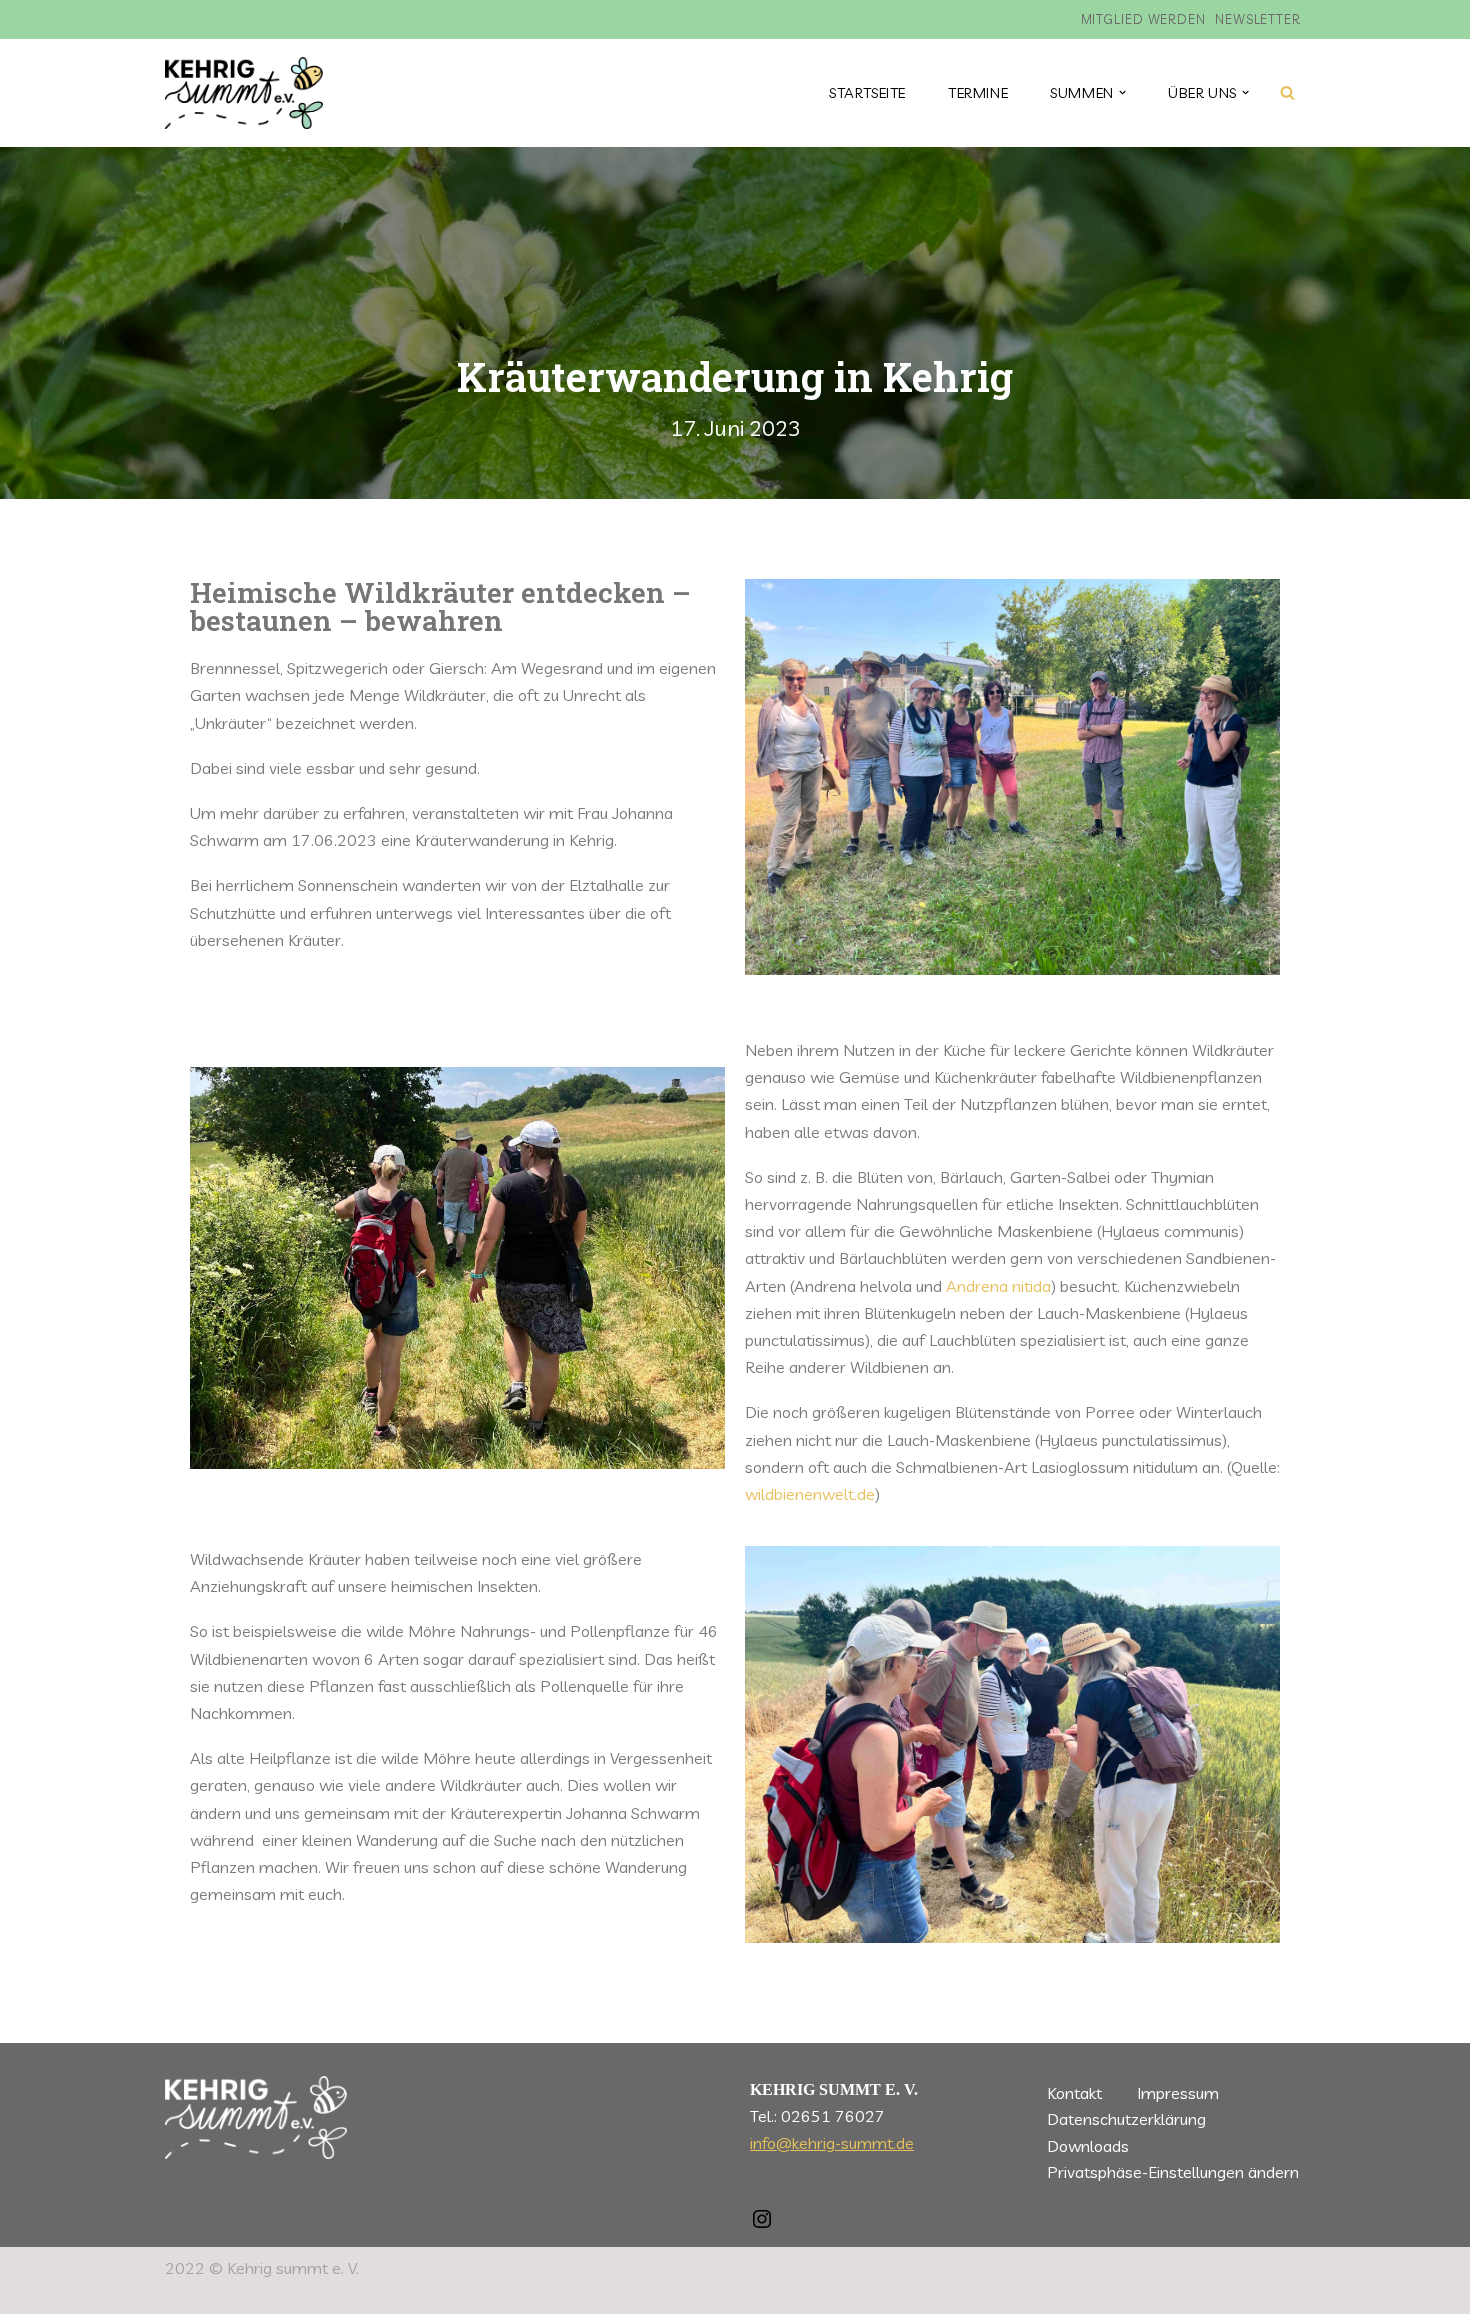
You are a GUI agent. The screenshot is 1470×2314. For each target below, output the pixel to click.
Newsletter (1258, 19)
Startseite (867, 93)
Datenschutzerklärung (1126, 2119)
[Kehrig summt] (244, 93)
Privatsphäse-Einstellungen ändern (1173, 2172)
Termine (978, 93)
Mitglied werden (1144, 19)
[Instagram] (762, 2225)
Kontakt (1074, 2093)
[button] (1122, 92)
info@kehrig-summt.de (832, 2143)
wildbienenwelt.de (810, 1494)
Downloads (1088, 2146)
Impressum (1178, 2093)
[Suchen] (1287, 92)
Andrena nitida (998, 1286)
